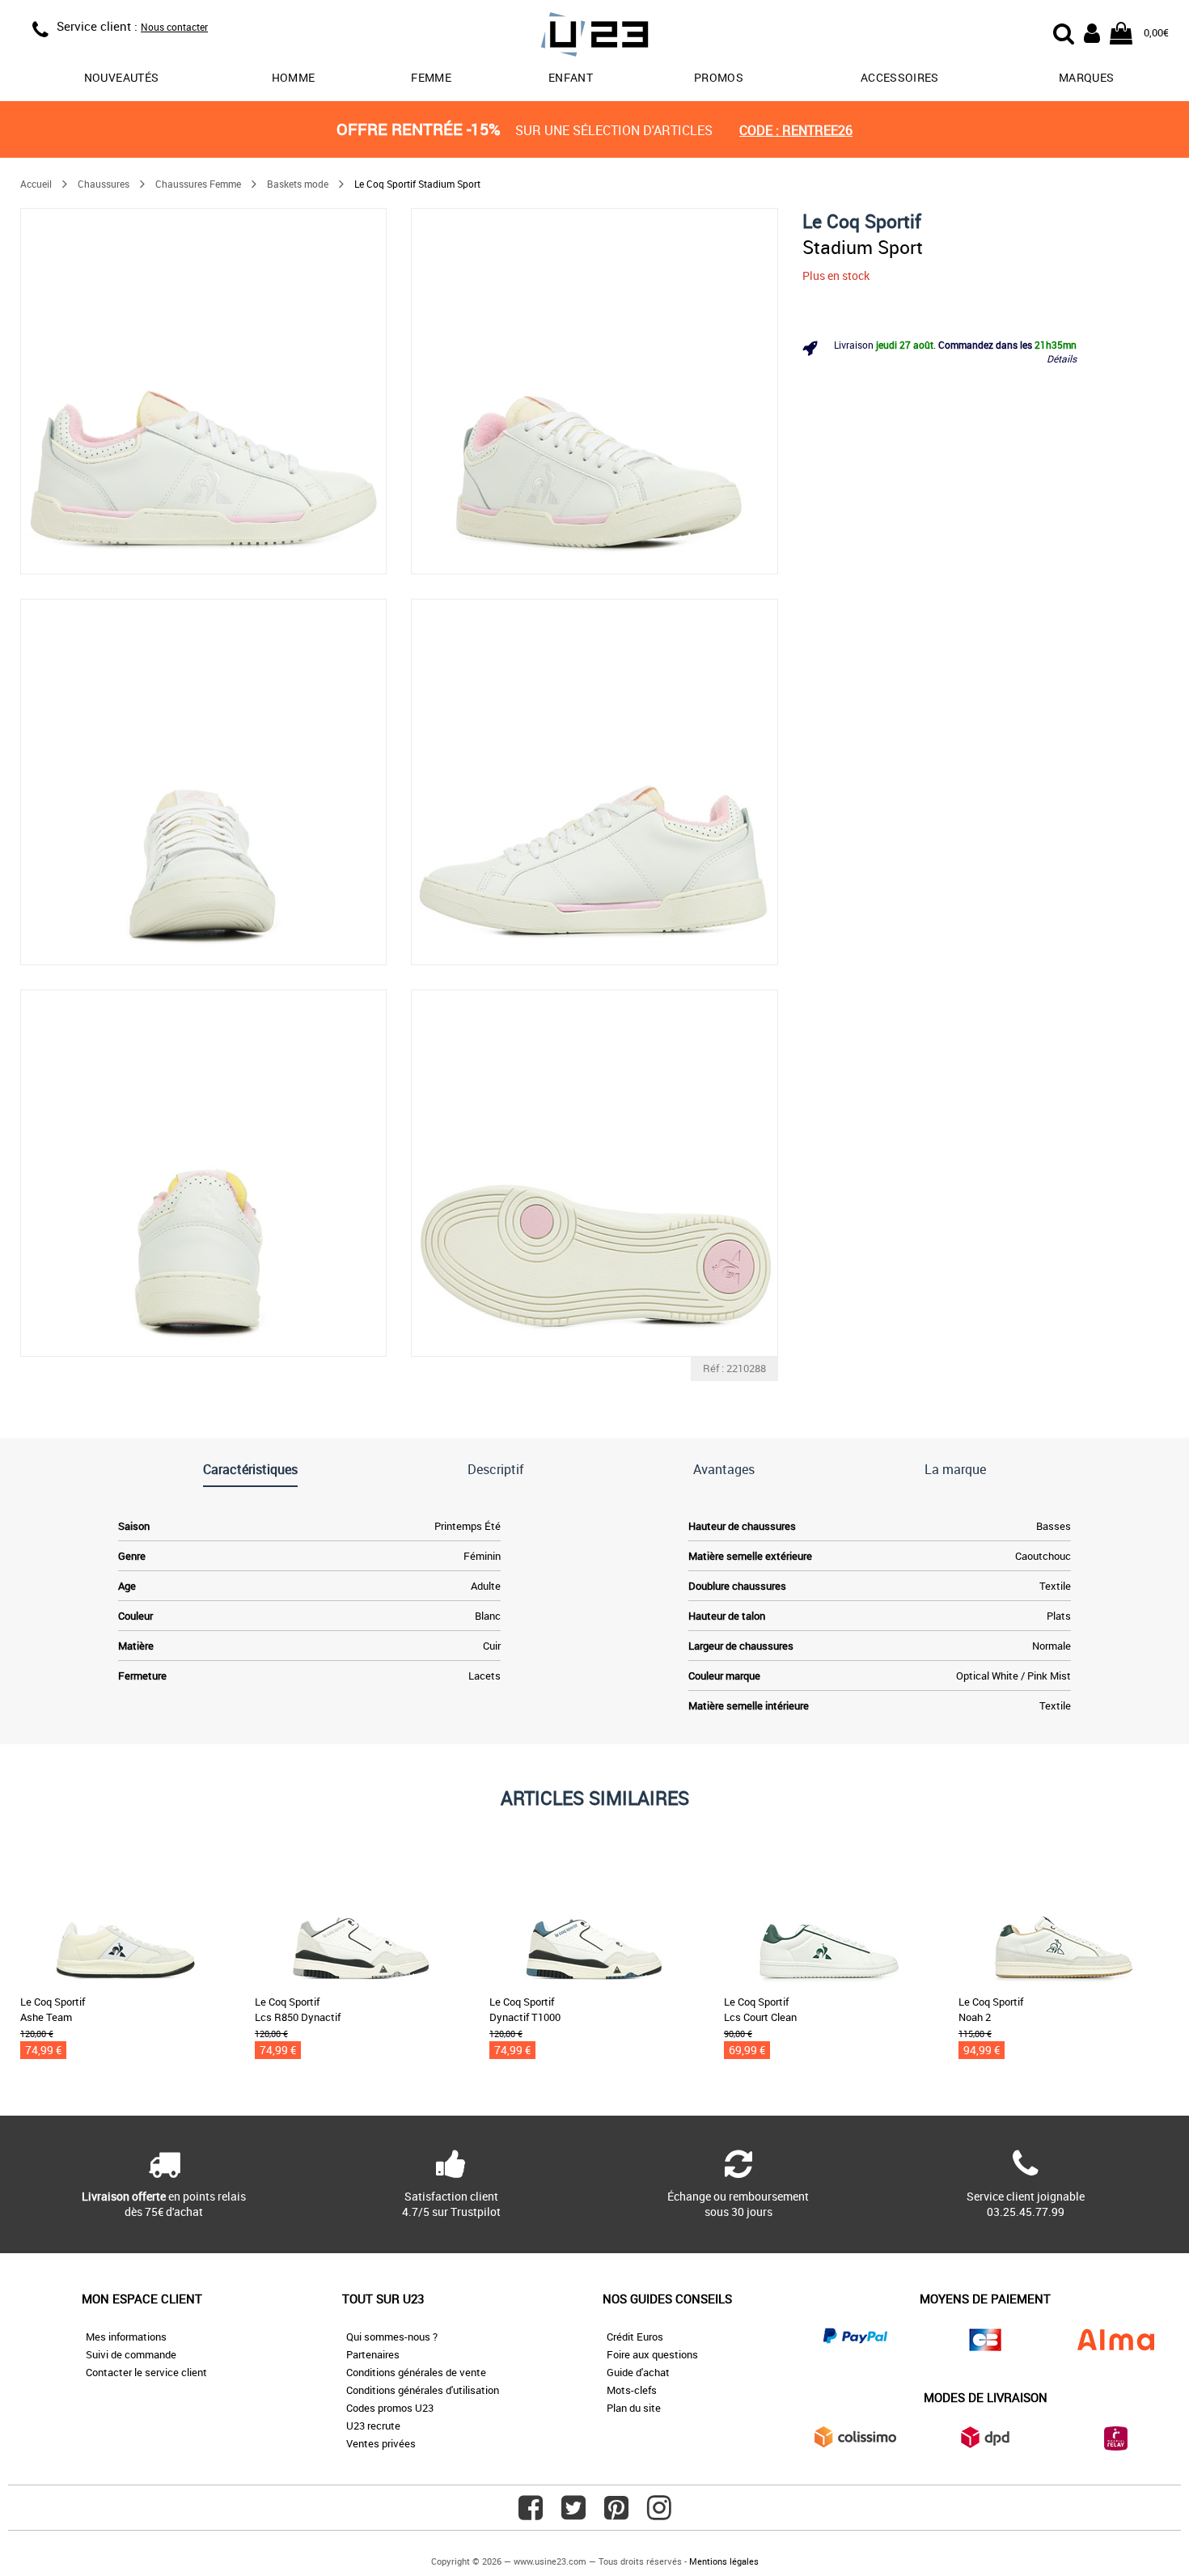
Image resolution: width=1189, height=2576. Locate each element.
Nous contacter (174, 27)
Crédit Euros (635, 2337)
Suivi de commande (131, 2354)
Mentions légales (724, 2561)
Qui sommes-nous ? (392, 2337)
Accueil (36, 184)
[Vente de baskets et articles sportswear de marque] (594, 37)
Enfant (571, 77)
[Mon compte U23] (1092, 32)
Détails (1062, 358)
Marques (1086, 77)
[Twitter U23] (573, 2514)
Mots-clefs (632, 2390)
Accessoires (900, 77)
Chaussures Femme (198, 184)
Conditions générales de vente (416, 2372)
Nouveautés (122, 77)
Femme (431, 77)
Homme (294, 77)
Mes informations (126, 2337)
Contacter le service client (146, 2372)
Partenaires (373, 2354)
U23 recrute (373, 2426)
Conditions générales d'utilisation (423, 2390)
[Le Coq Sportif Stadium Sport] (203, 391)
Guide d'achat (638, 2372)
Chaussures (104, 184)
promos (719, 77)
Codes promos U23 (390, 2408)
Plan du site (634, 2408)
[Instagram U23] (659, 2514)
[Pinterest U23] (616, 2514)
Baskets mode (298, 184)
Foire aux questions (652, 2354)
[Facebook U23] (531, 2514)
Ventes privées (381, 2443)
